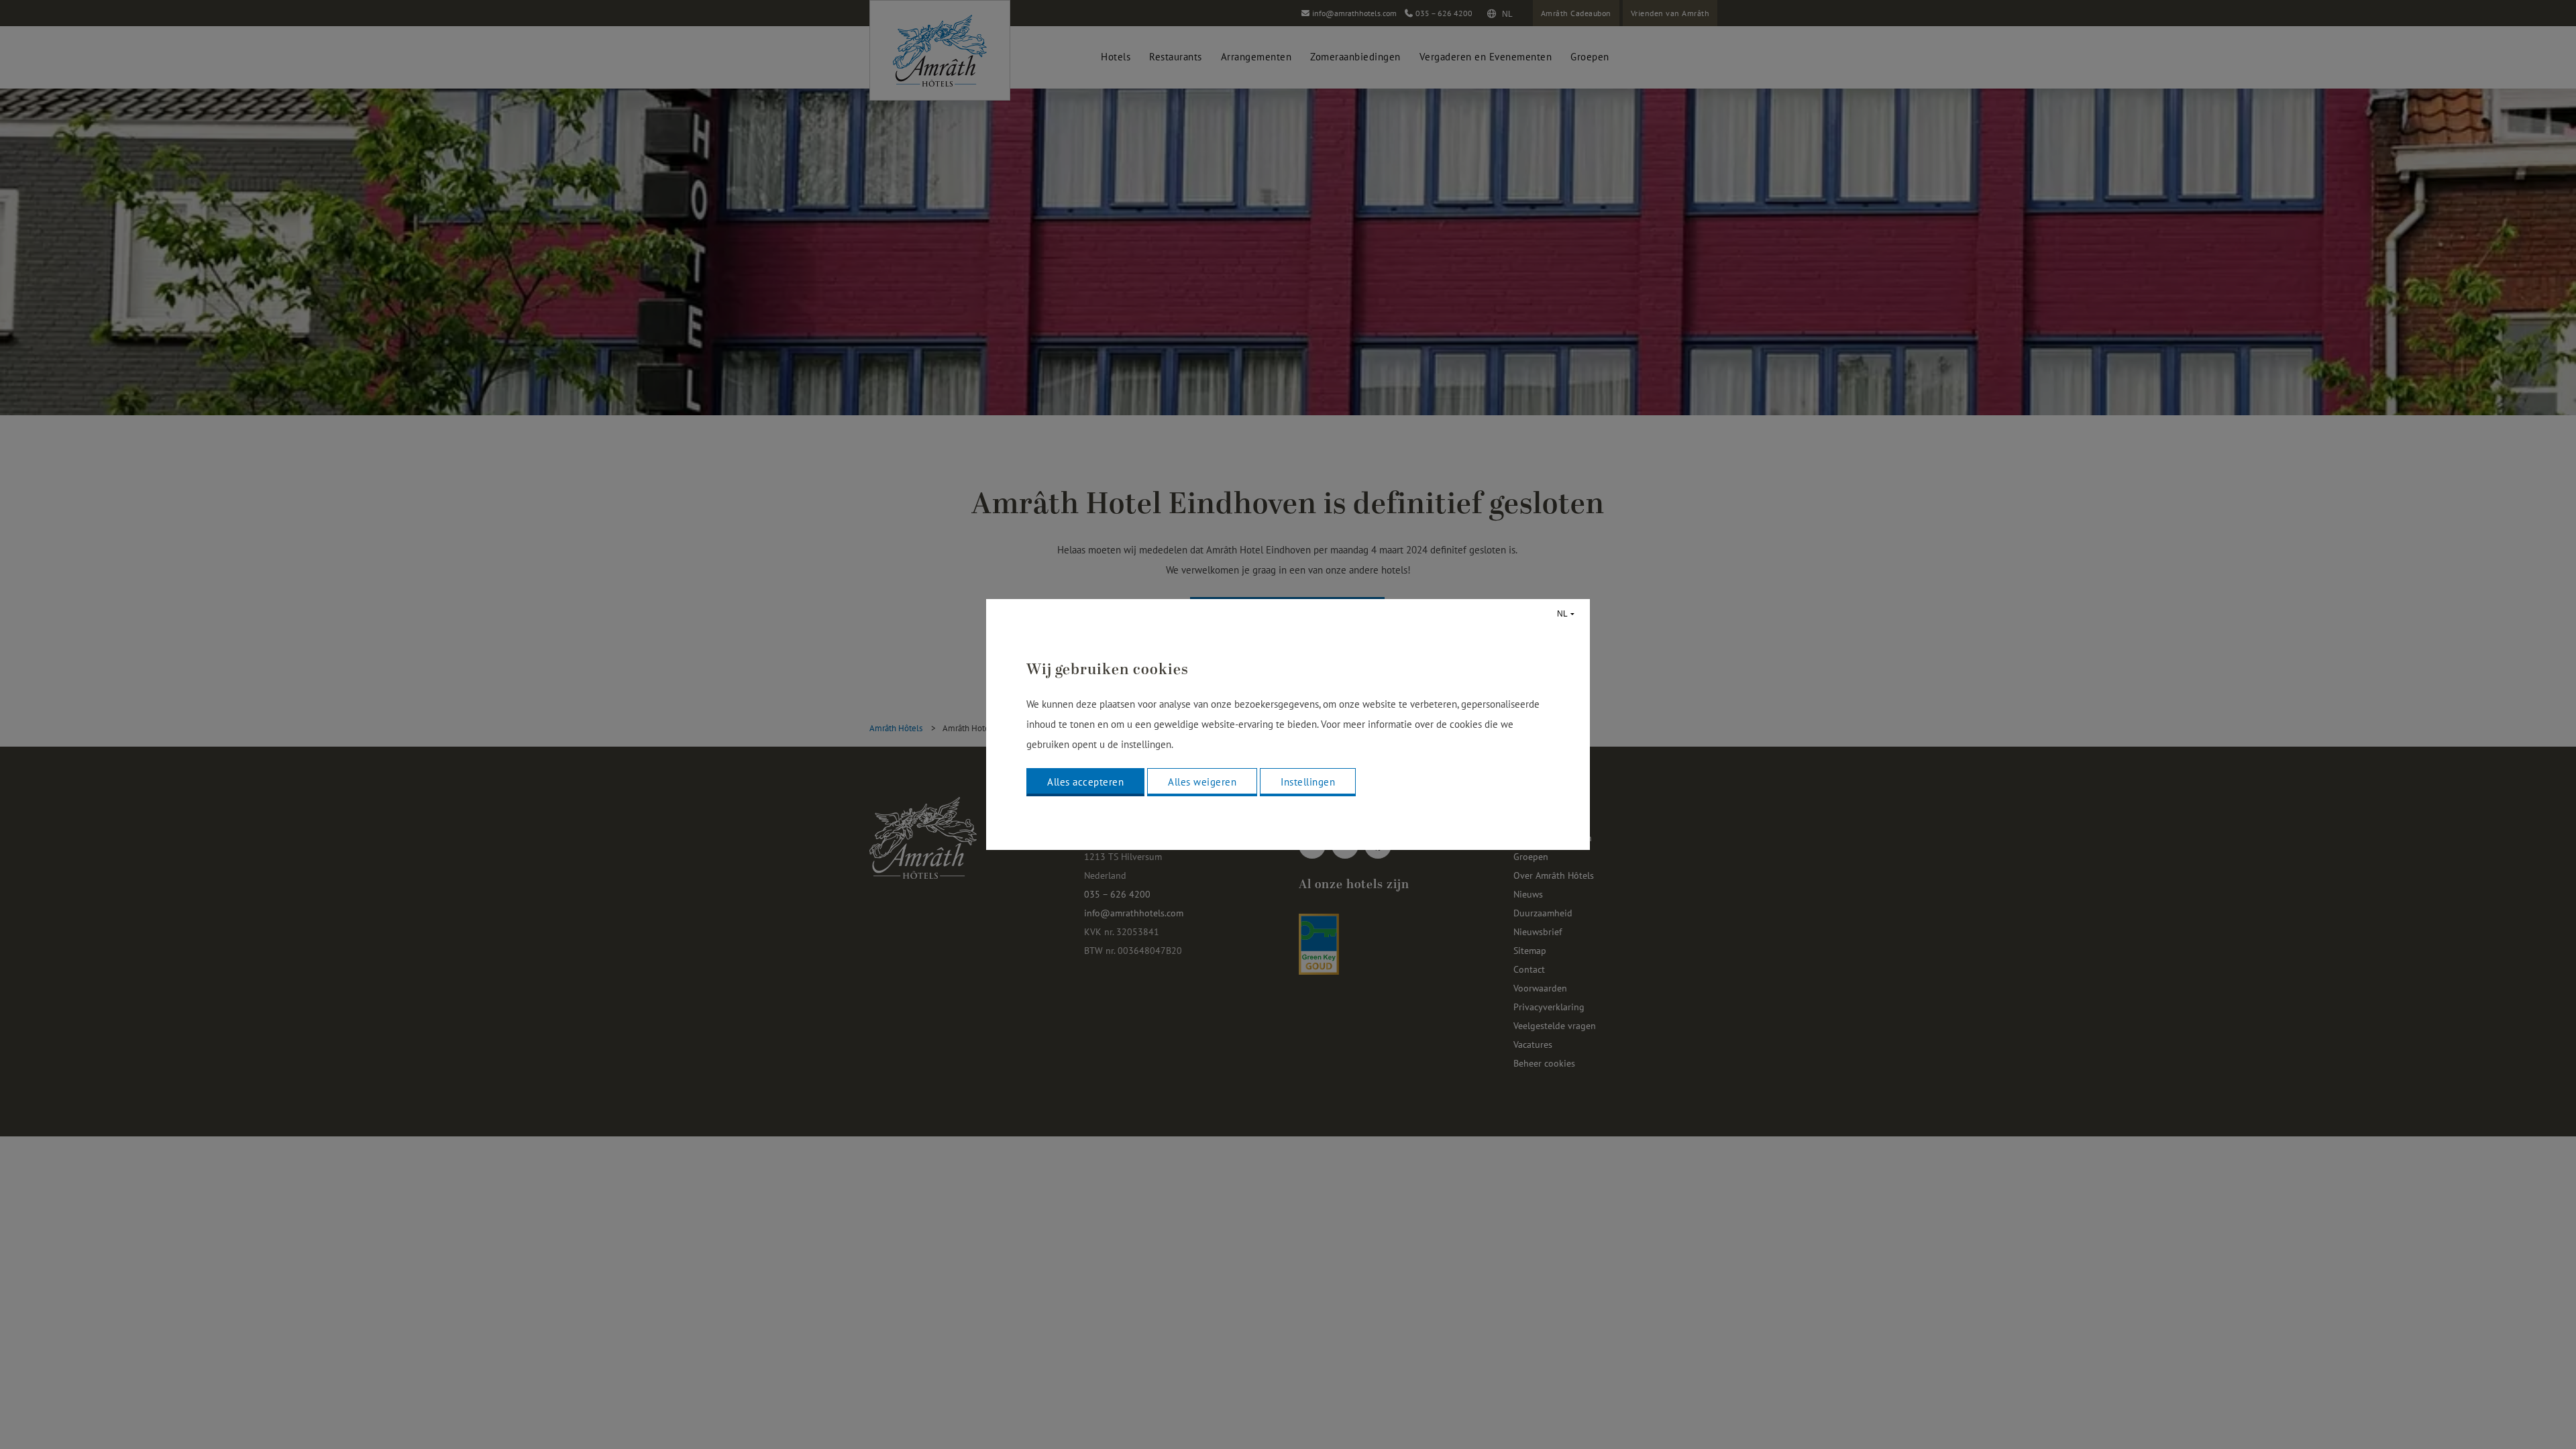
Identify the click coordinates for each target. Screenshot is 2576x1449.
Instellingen (1308, 782)
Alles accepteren (1085, 782)
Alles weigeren (1202, 782)
